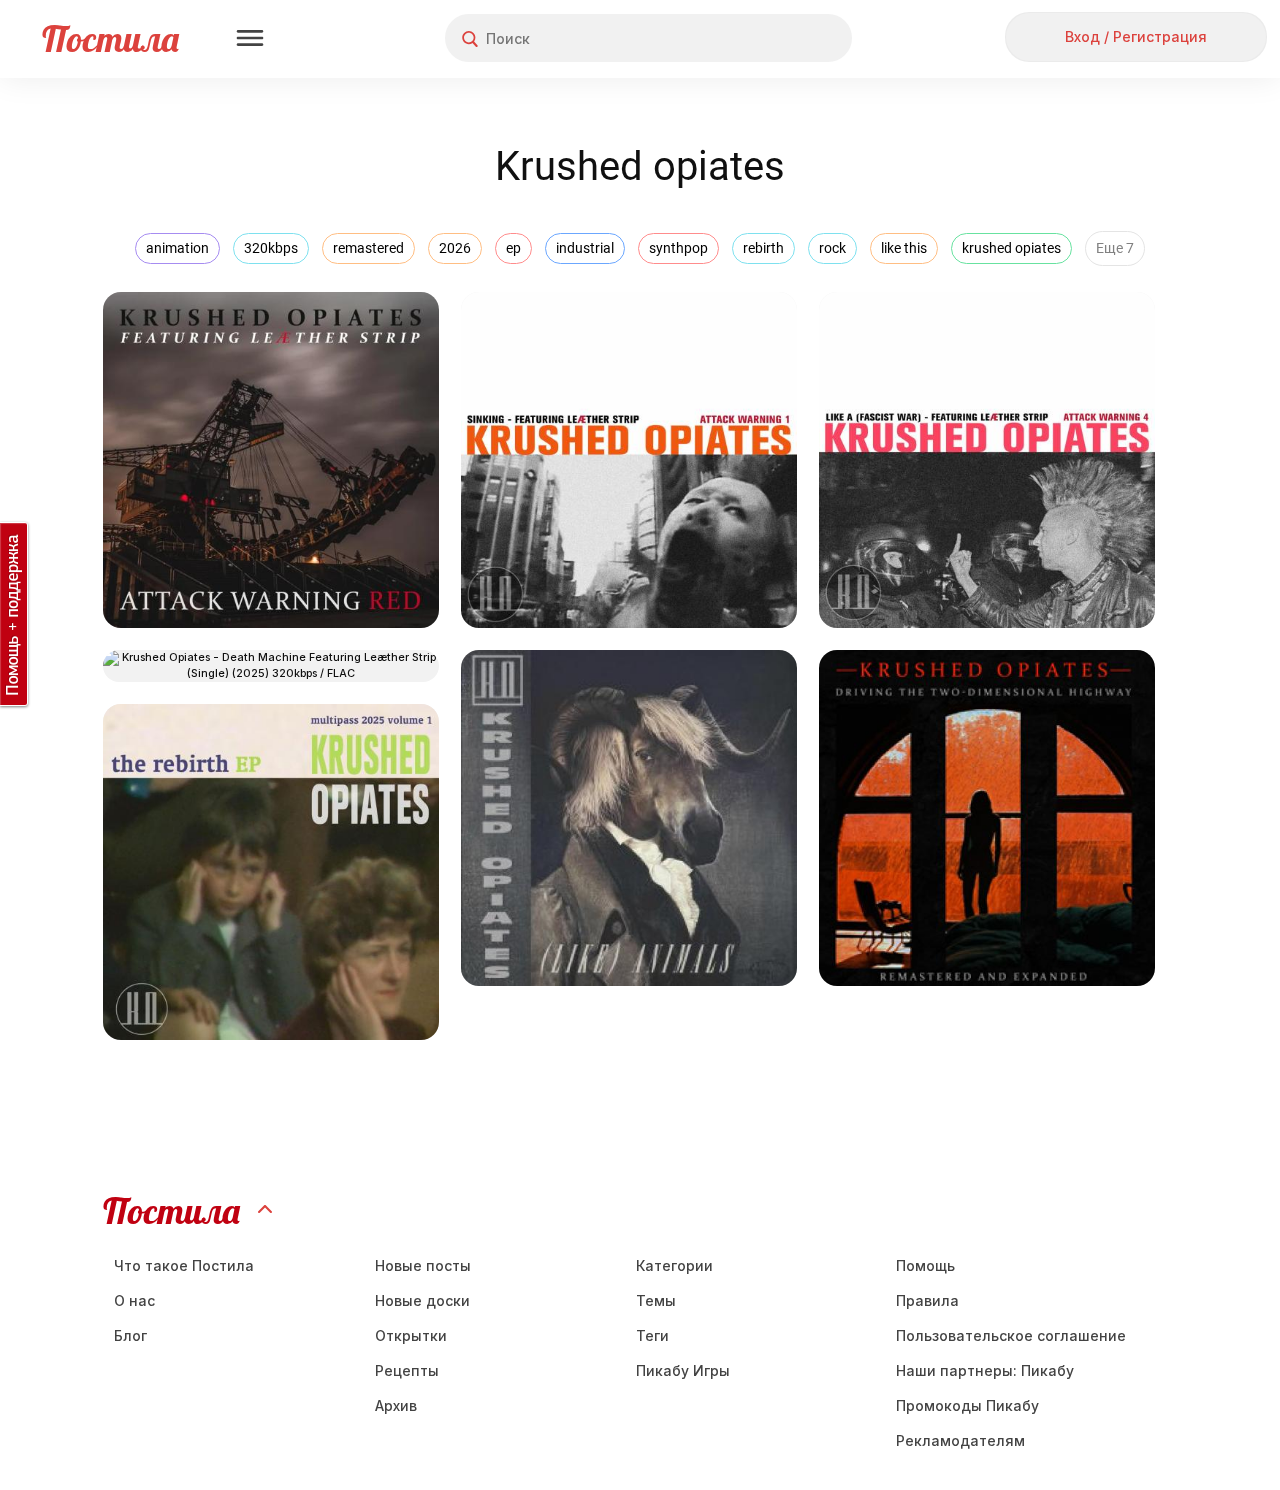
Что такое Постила (184, 1265)
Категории (674, 1265)
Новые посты (423, 1265)
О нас (134, 1300)
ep (513, 248)
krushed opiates (1011, 248)
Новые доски (422, 1300)
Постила (110, 38)
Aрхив (396, 1405)
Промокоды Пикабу (967, 1405)
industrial (585, 248)
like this (904, 248)
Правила (927, 1300)
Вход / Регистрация (1136, 36)
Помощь (925, 1265)
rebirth (763, 248)
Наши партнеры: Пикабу (985, 1370)
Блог (130, 1335)
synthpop (678, 248)
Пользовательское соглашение (1011, 1335)
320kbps (271, 248)
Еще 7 (1115, 248)
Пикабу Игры (683, 1370)
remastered (368, 248)
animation (177, 248)
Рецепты (407, 1370)
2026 (455, 248)
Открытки (411, 1335)
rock (832, 248)
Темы (656, 1300)
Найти (761, 38)
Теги (652, 1335)
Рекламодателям (960, 1440)
